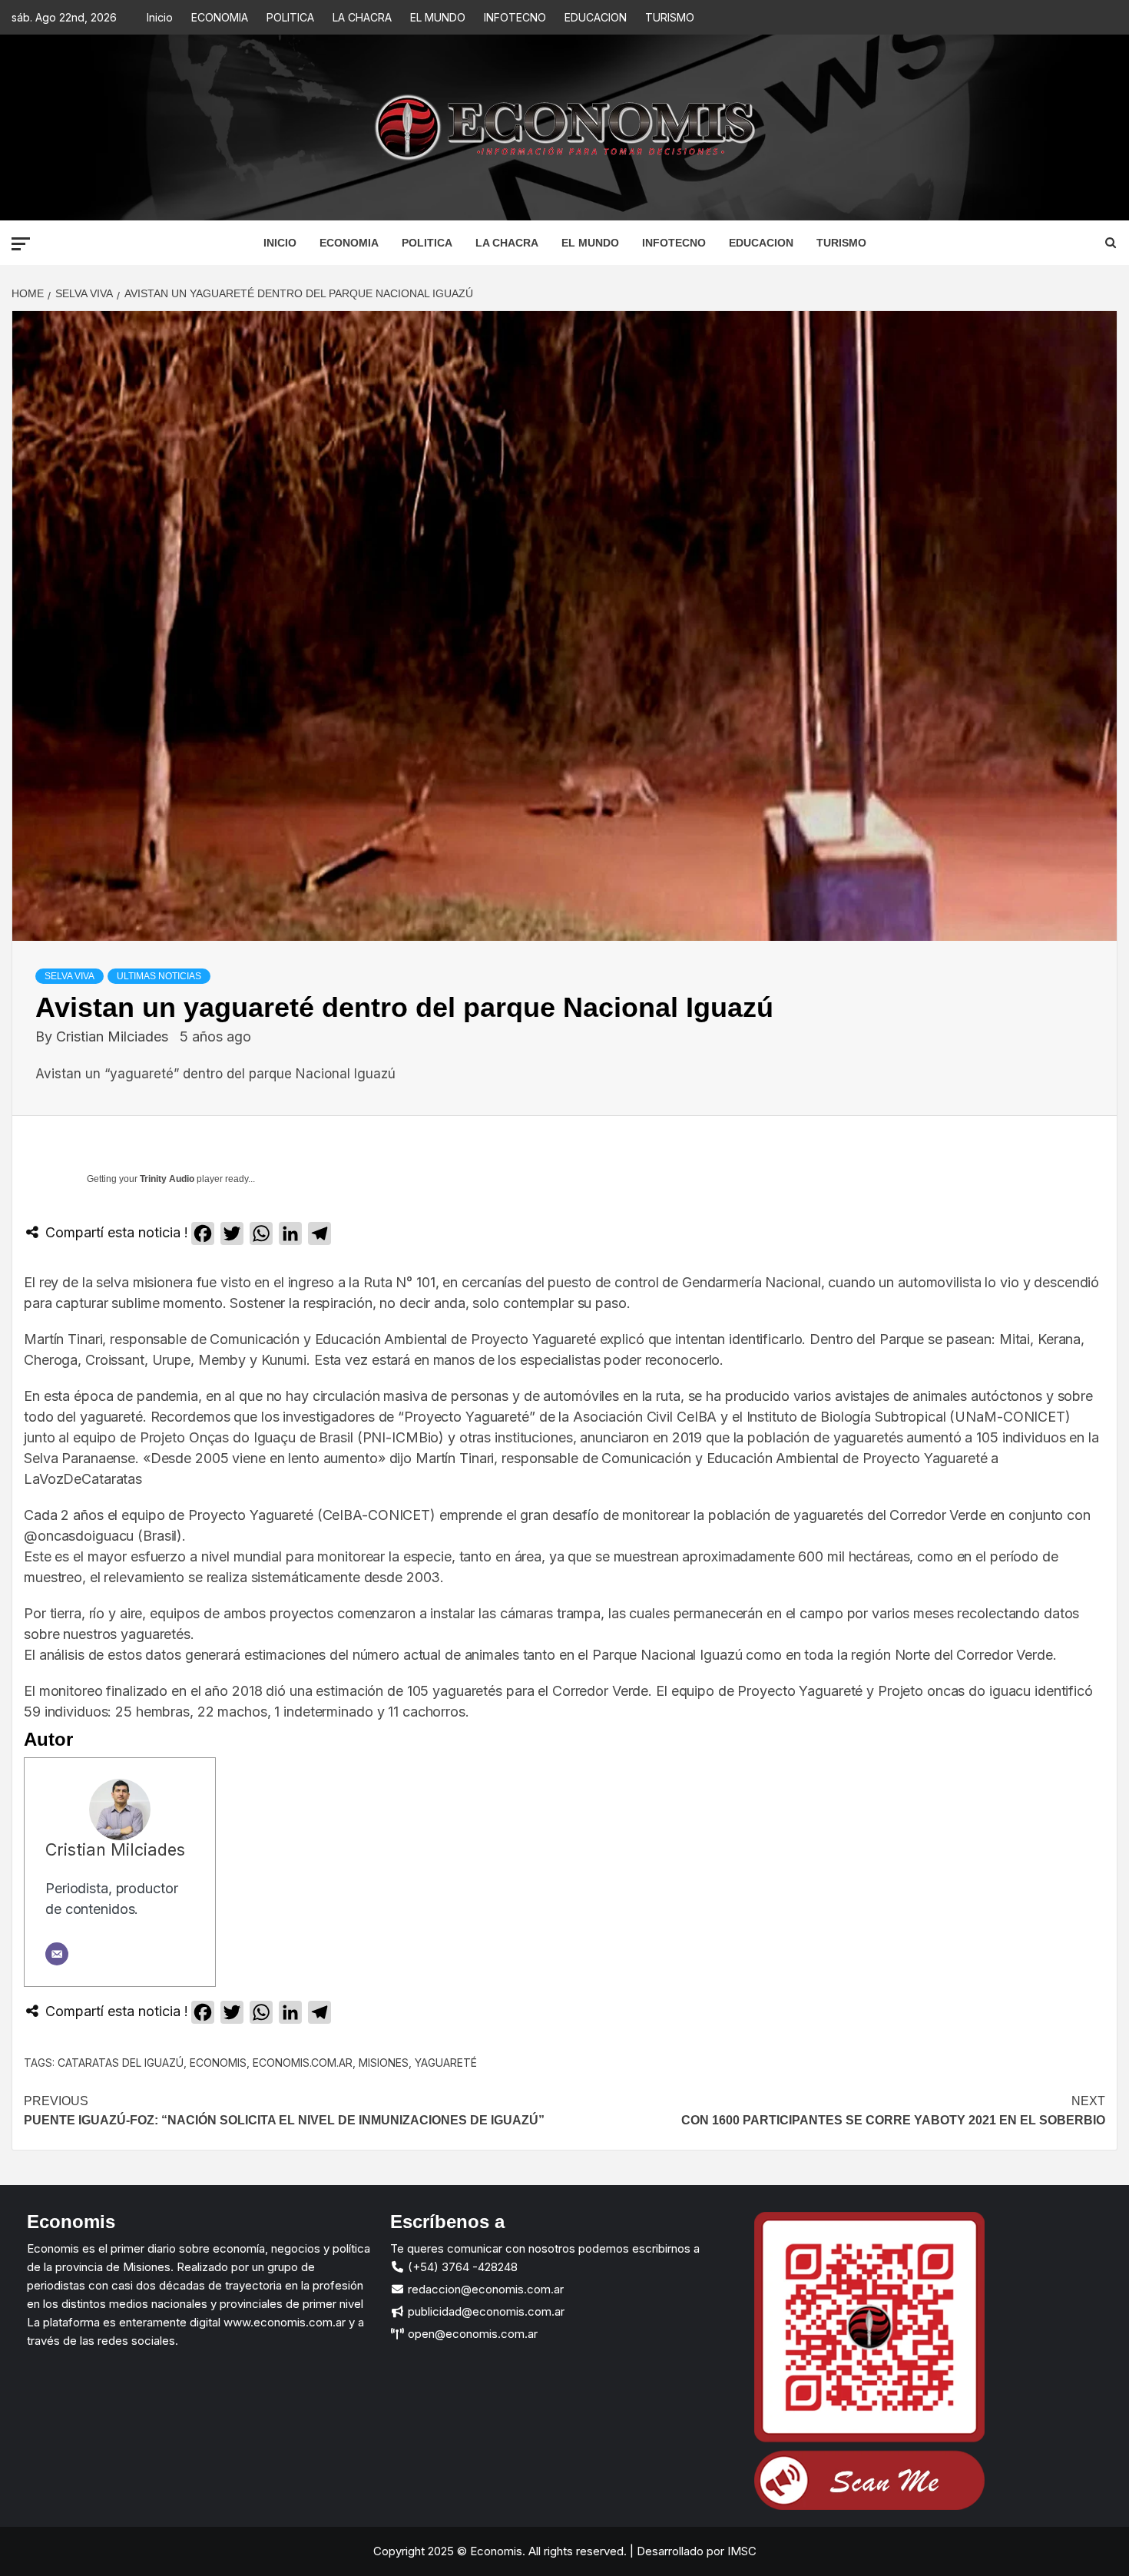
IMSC (740, 2551)
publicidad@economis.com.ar (485, 2311)
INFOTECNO (515, 17)
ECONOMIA (220, 17)
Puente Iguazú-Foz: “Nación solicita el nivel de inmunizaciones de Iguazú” (284, 2111)
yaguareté (446, 2063)
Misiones (384, 2063)
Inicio (160, 17)
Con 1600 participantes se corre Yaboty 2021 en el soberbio (893, 2111)
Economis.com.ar (303, 2063)
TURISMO (670, 17)
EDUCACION (596, 17)
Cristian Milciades (114, 1036)
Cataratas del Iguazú (121, 2063)
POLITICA (290, 17)
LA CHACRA (362, 17)
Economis (218, 2063)
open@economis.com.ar (471, 2334)
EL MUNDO (438, 17)
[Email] (57, 1954)
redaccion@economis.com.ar (484, 2289)
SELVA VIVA (70, 976)
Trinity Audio (167, 1179)
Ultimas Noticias (159, 976)
